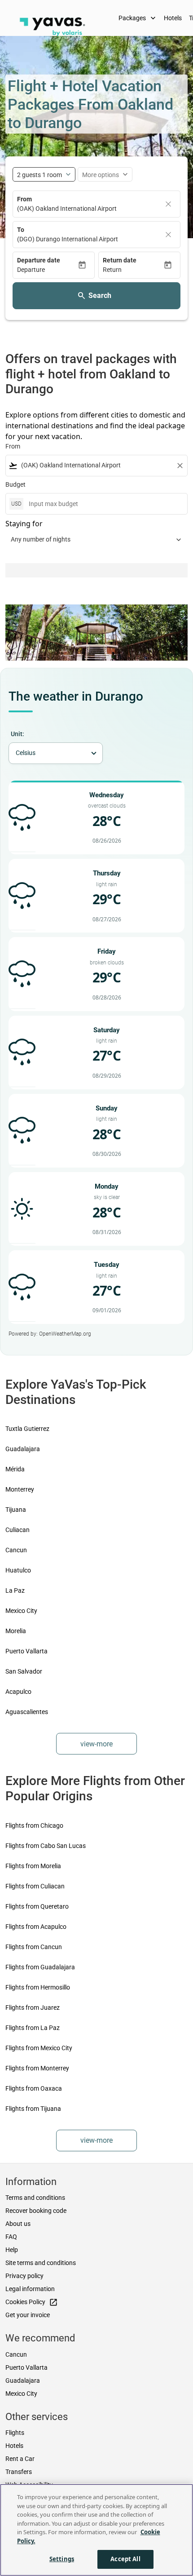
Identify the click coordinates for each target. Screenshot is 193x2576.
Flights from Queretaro (37, 1906)
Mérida (15, 1469)
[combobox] (96, 465)
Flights (15, 2433)
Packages (138, 18)
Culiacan (18, 1530)
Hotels (173, 18)
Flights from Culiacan (35, 1886)
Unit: (18, 734)
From (24, 199)
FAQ (11, 2237)
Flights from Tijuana (33, 2109)
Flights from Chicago (34, 1825)
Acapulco (18, 1692)
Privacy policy (24, 2276)
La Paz (15, 1590)
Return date (120, 260)
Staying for (24, 524)
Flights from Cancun (34, 1947)
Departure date (39, 260)
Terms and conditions (35, 2198)
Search (100, 295)
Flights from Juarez (33, 2008)
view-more (96, 1744)
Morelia (16, 1631)
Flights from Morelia (33, 1866)
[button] (47, 270)
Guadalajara (23, 1449)
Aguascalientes (27, 1712)
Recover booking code (36, 2211)
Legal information (30, 2289)
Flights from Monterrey (37, 2068)
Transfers (19, 2472)
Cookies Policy (32, 2302)
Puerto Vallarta (26, 1651)
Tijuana (16, 1510)
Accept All (125, 2559)
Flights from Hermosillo (38, 1987)
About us (18, 2224)
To (21, 230)
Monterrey (20, 1489)
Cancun (16, 1550)
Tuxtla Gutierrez (27, 1429)
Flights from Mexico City (39, 2048)
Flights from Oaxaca (34, 2088)
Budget (15, 484)
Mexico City (21, 1611)
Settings (62, 2559)
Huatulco (18, 1570)
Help (12, 2250)
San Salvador (24, 1671)
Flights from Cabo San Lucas (46, 1846)
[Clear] (168, 204)
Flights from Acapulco (36, 1927)
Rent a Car (20, 2459)
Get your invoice (28, 2315)
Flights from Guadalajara (40, 1967)
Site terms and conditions (41, 2263)
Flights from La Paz (33, 2028)
